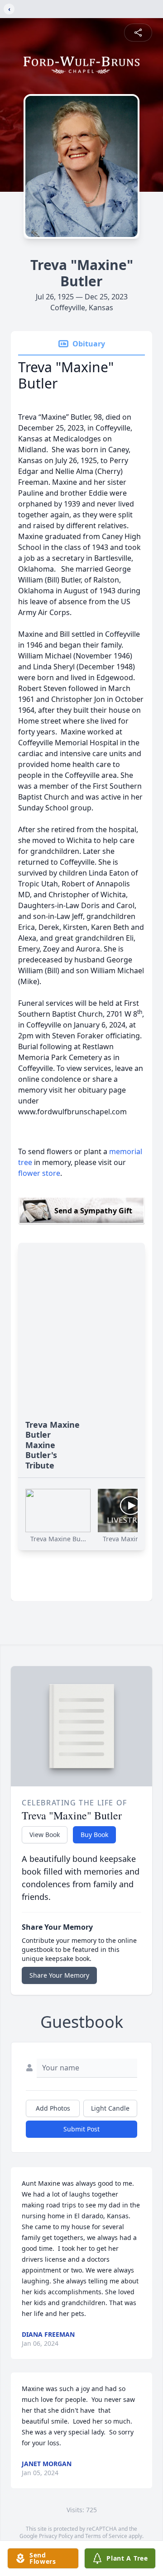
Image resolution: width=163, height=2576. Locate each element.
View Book (45, 1835)
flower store (39, 1173)
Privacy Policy (56, 2536)
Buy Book (94, 1835)
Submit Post (81, 2129)
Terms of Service (106, 2536)
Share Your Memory (59, 1975)
